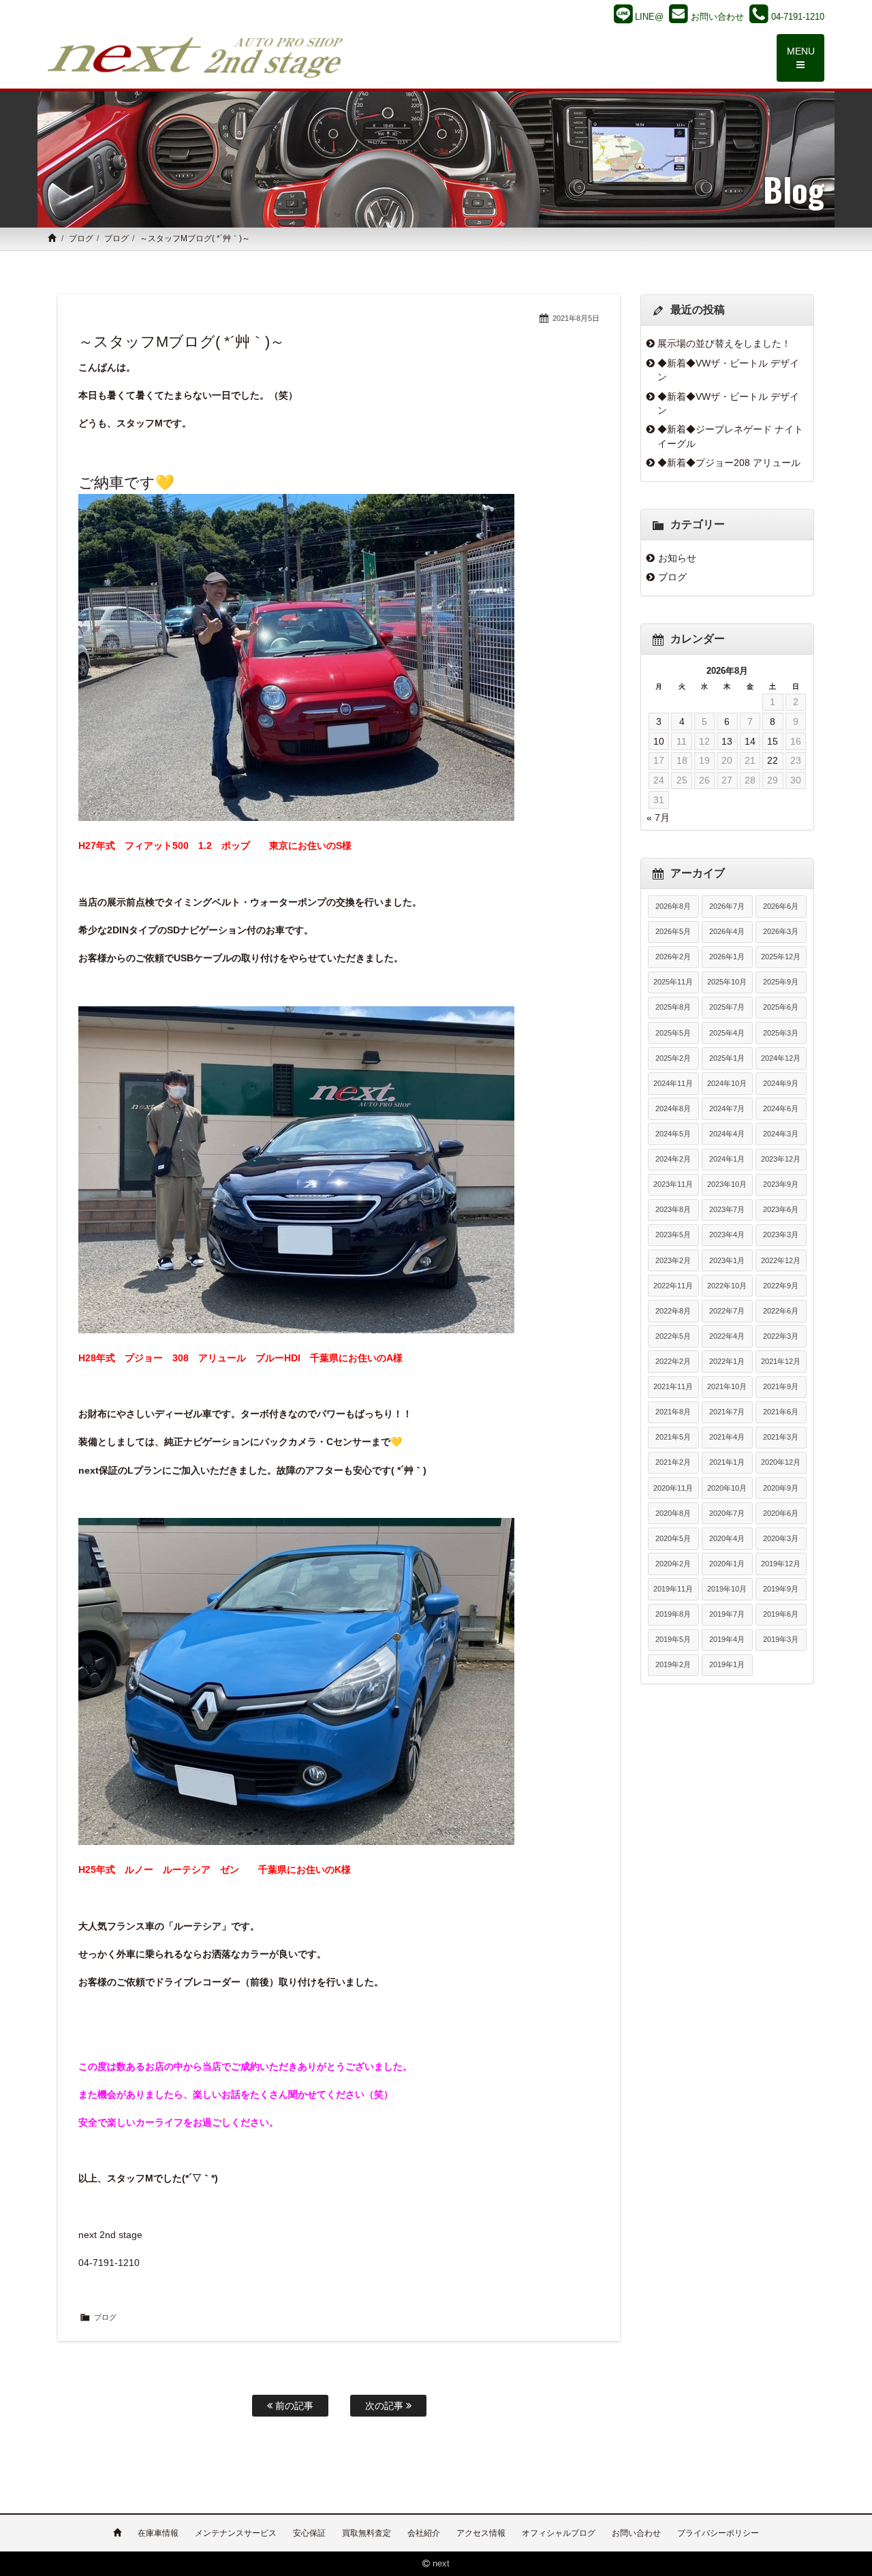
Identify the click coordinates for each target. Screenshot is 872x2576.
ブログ (81, 238)
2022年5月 (673, 1336)
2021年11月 (673, 1386)
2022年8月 (673, 1311)
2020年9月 (781, 1488)
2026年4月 (727, 931)
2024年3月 (781, 1134)
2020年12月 (781, 1462)
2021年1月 (727, 1462)
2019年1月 (727, 1664)
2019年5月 (673, 1639)
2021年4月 (727, 1437)
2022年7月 (727, 1311)
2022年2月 (673, 1361)
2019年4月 (727, 1639)
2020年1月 (727, 1564)
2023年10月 (727, 1184)
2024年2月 (673, 1159)
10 (659, 741)
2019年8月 (673, 1614)
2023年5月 (673, 1235)
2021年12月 (781, 1361)
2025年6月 (781, 1007)
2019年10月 (727, 1589)
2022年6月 (781, 1311)
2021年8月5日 (576, 318)
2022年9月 (781, 1286)
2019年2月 (673, 1664)
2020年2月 (673, 1564)
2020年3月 (781, 1538)
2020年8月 (673, 1513)
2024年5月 (673, 1134)
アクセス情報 (481, 2533)
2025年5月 (673, 1033)
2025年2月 (673, 1058)
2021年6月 (781, 1412)
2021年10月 (727, 1386)
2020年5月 (673, 1538)
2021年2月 (673, 1462)
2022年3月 (781, 1336)
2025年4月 (727, 1033)
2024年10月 (727, 1083)
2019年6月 (781, 1614)
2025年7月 (727, 1007)
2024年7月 (727, 1108)
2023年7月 (727, 1209)
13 (727, 741)
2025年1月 (727, 1058)
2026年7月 (727, 906)
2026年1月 (727, 957)
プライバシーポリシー (718, 2533)
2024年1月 (727, 1159)
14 (750, 741)
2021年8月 (673, 1412)
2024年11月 (673, 1083)
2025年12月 (781, 957)
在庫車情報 (158, 2533)
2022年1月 (727, 1361)
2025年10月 (727, 982)
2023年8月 (673, 1209)
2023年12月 (781, 1159)
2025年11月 (673, 982)
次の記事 (386, 2406)
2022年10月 (727, 1286)
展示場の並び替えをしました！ (724, 343)
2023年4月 (727, 1235)
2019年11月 (673, 1589)
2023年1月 (727, 1260)
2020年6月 (781, 1513)
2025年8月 (673, 1007)
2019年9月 (781, 1589)
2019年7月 (727, 1614)
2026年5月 (673, 931)
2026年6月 (781, 906)
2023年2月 (673, 1260)
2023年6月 (781, 1209)
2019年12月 (781, 1564)
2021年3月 (781, 1437)
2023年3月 (781, 1235)
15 (773, 741)
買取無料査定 (367, 2533)
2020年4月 (727, 1538)
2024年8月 (673, 1108)
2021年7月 (727, 1412)
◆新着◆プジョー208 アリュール (729, 463)
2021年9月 (781, 1386)
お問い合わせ (636, 2533)
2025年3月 (781, 1033)
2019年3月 (781, 1639)
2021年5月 (673, 1437)
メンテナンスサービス (236, 2533)
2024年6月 (781, 1108)
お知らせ (677, 558)
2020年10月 (727, 1488)
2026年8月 (673, 906)
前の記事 (293, 2406)
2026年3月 (781, 931)
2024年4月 (727, 1134)
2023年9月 (781, 1184)
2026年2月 (673, 957)
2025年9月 (781, 982)
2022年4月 (727, 1336)
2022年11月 (673, 1286)
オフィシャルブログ (559, 2533)
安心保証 (309, 2533)
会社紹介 (424, 2533)
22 (773, 760)
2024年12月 (781, 1058)
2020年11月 (673, 1488)
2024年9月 (781, 1083)
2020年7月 (727, 1513)
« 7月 (658, 818)
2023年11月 (673, 1184)
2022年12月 (781, 1260)
